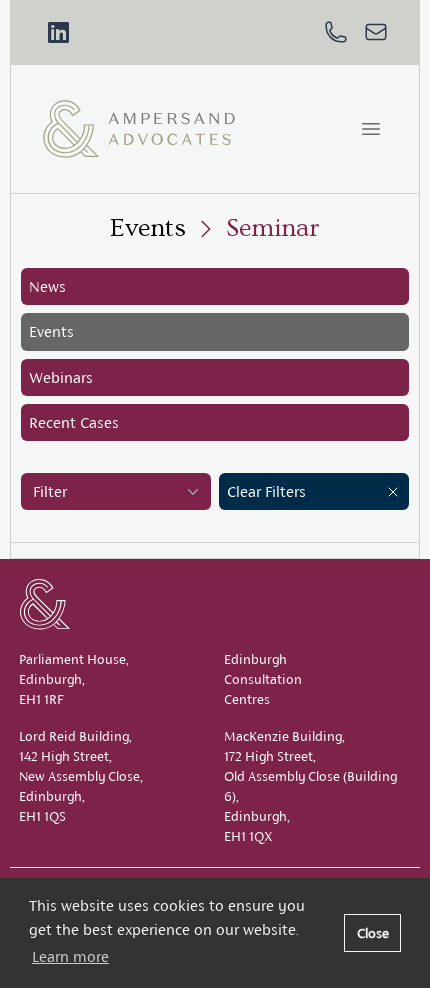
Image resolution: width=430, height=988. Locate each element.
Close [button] (373, 933)
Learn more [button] (70, 956)
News (47, 286)
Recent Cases (74, 422)
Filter (50, 491)
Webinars (61, 377)
